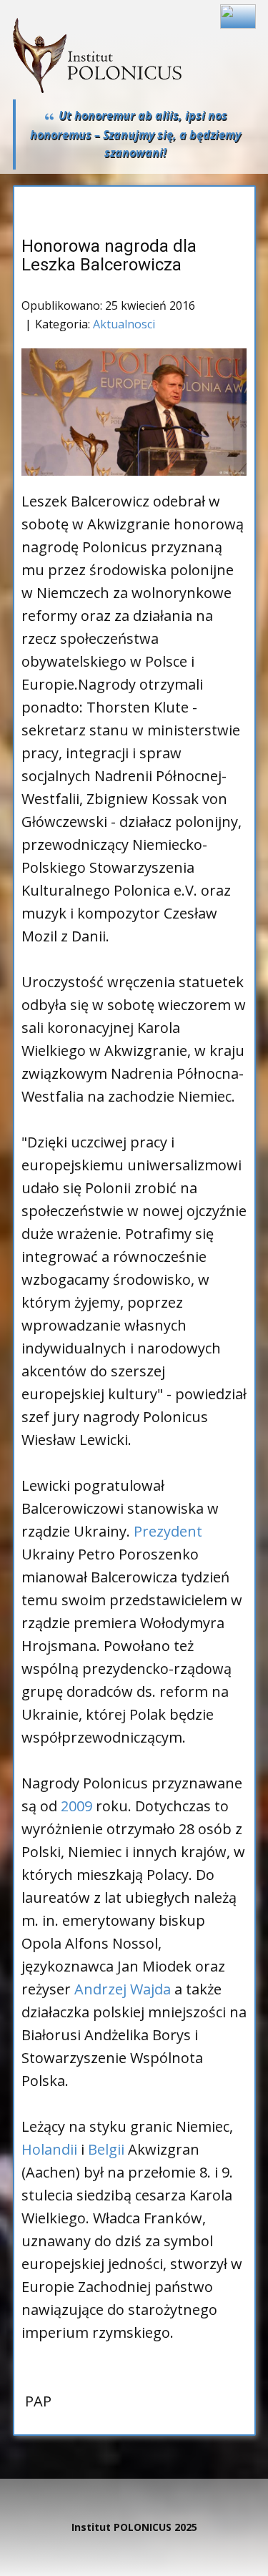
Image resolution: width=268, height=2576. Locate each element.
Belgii (106, 2149)
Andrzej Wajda (123, 1989)
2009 (76, 1806)
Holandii (49, 2149)
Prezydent (168, 1531)
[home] (97, 55)
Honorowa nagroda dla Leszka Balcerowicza (109, 255)
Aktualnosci (124, 324)
